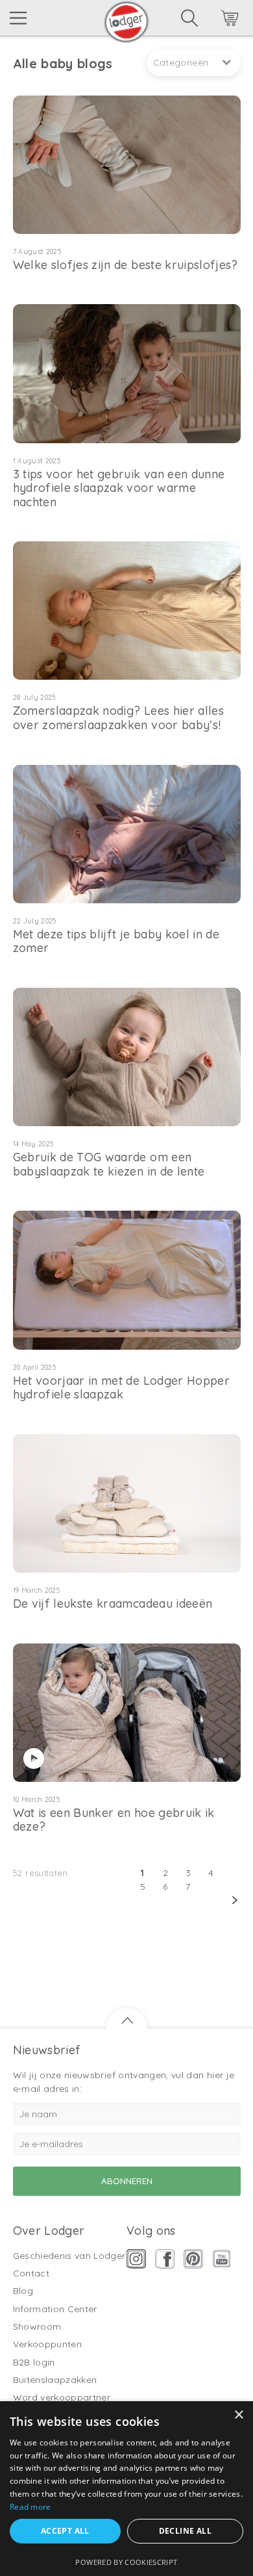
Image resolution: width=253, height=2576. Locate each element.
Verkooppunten (48, 2344)
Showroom (37, 2326)
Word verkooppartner (62, 2397)
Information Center (55, 2309)
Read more (30, 2507)
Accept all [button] (65, 2531)
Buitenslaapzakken (55, 2380)
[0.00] (212, 20)
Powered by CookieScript (126, 2562)
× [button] (238, 2415)
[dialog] (126, 2489)
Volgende (137, 1900)
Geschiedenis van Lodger (69, 2256)
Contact (31, 2273)
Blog (23, 2291)
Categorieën (181, 62)
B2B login (34, 2362)
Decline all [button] (185, 2531)
